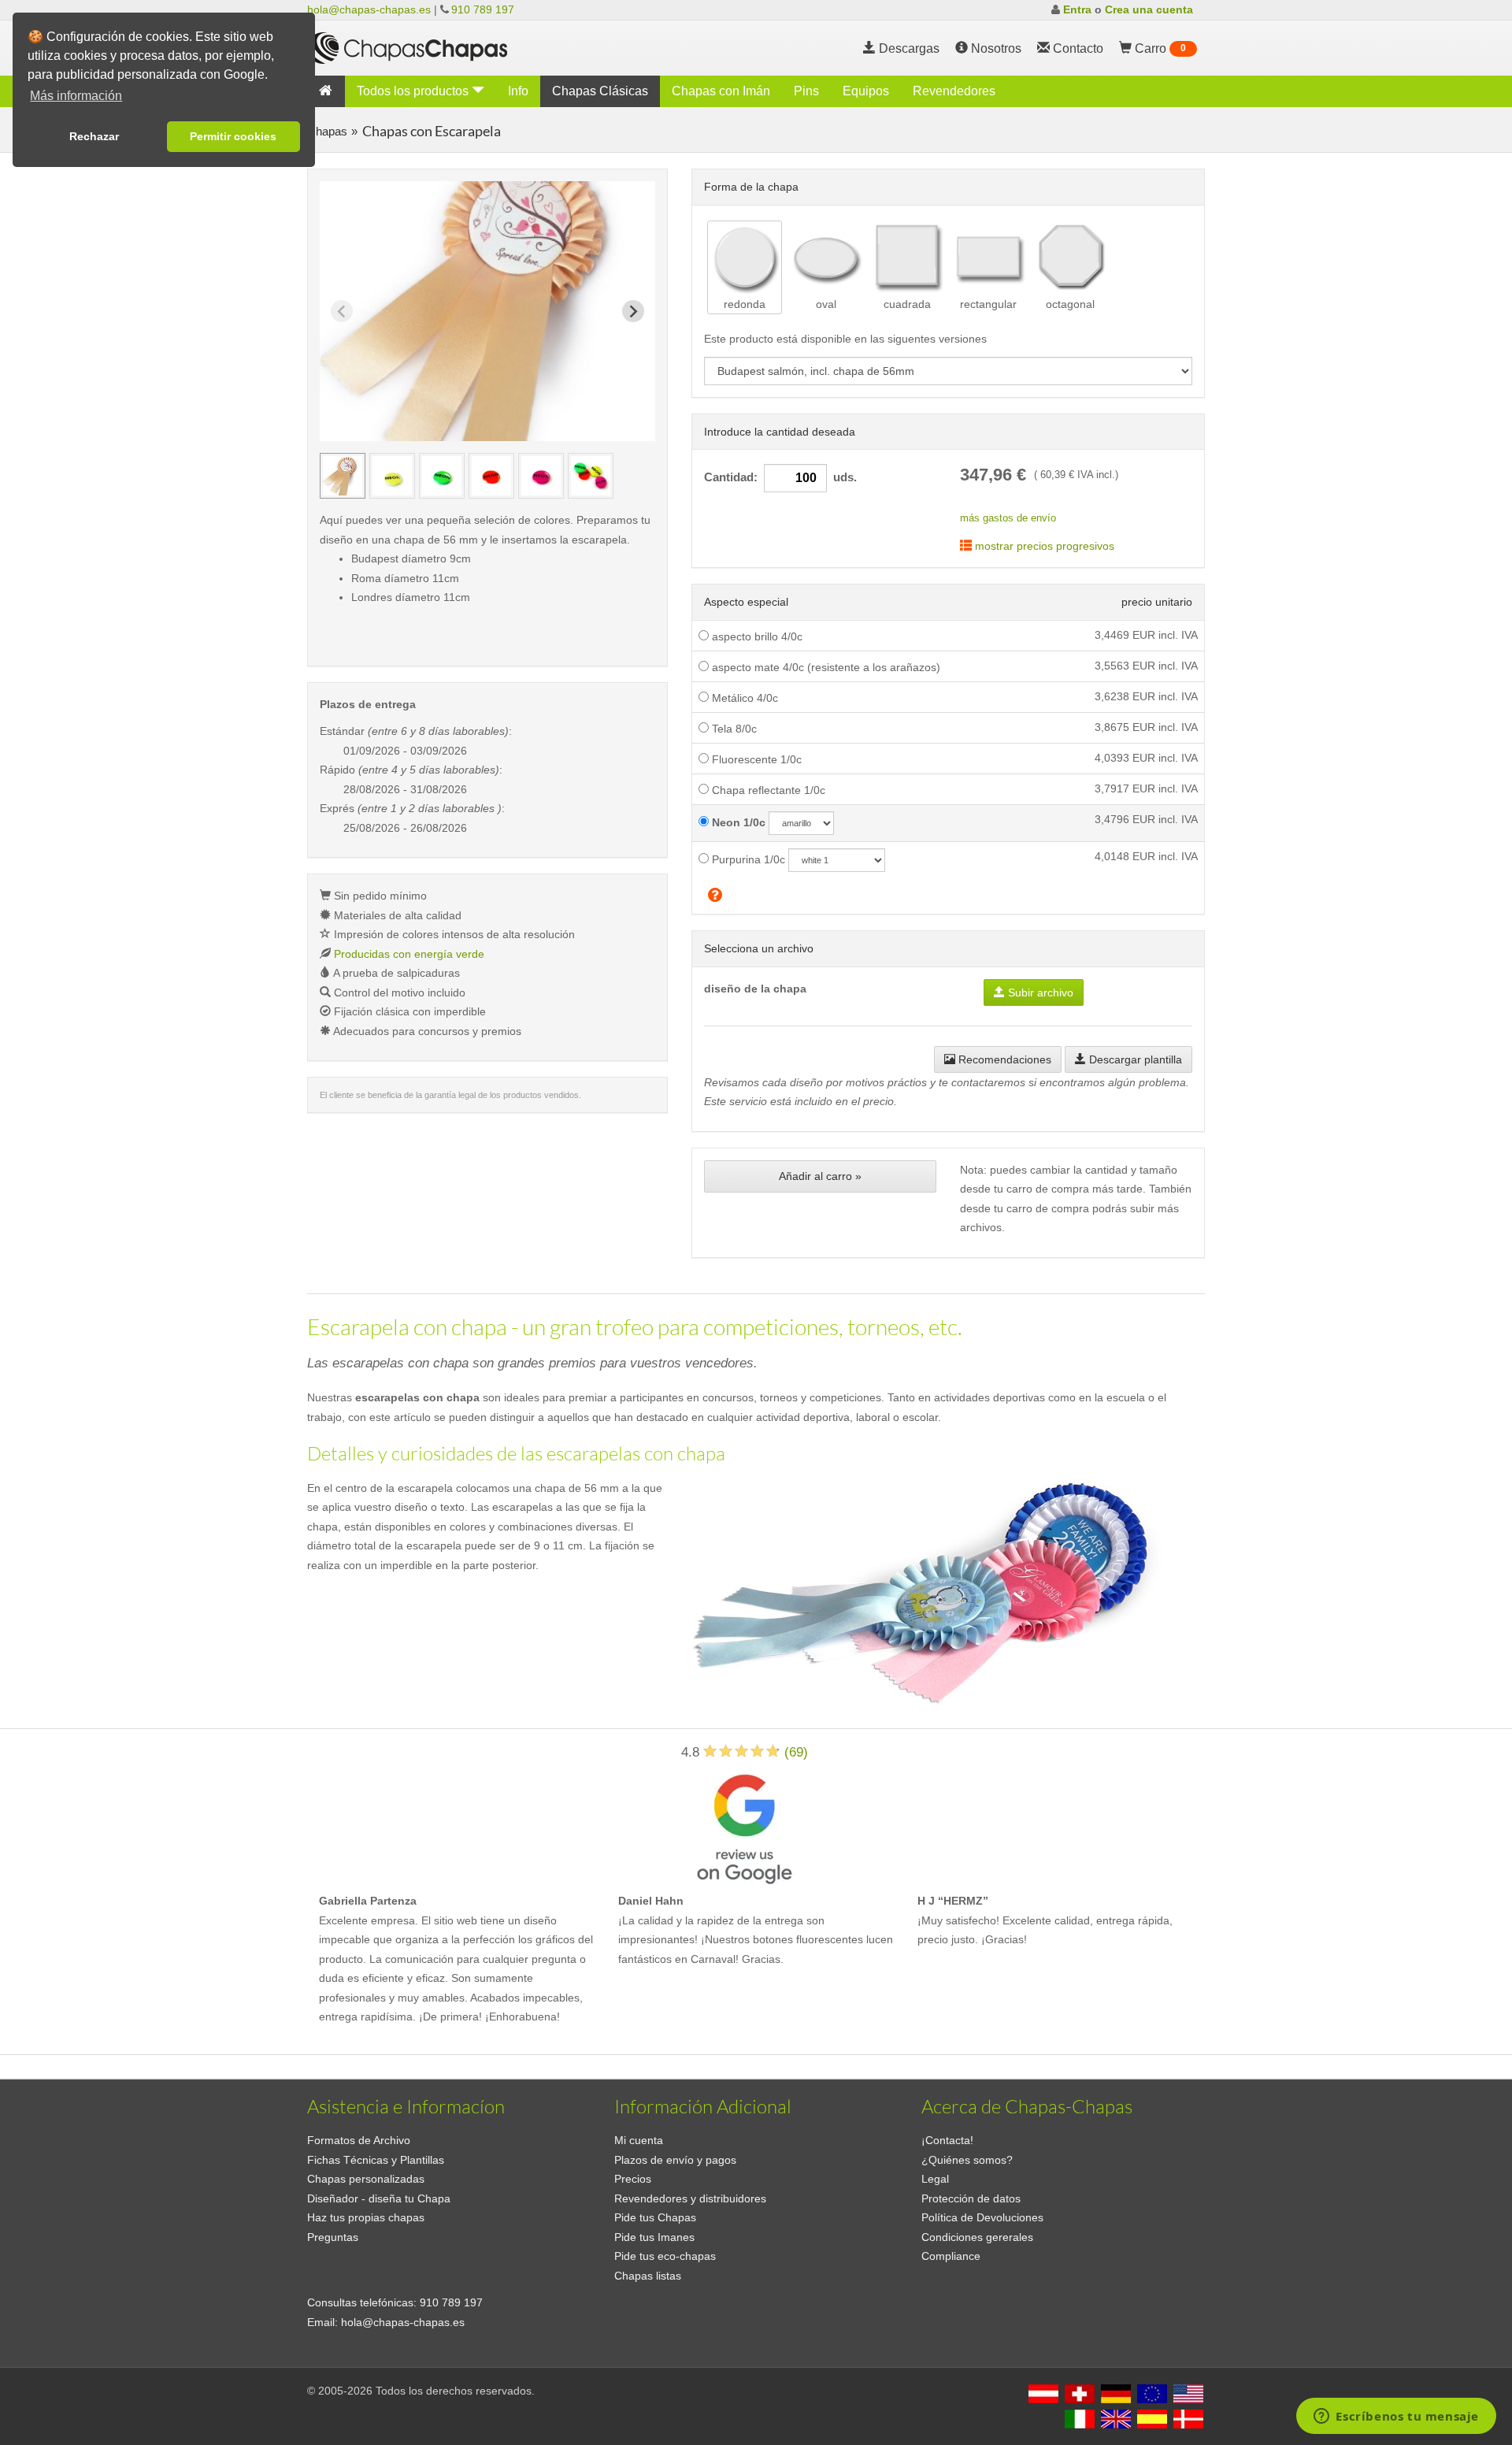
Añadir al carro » (820, 1176)
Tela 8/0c (733, 729)
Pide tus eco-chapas (665, 2256)
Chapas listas (648, 2276)
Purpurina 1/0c (747, 859)
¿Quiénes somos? (967, 2160)
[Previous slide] (342, 311)
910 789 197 (483, 9)
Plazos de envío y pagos (675, 2160)
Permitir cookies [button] (233, 136)
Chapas (327, 131)
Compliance (951, 2256)
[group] (343, 476)
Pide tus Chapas (655, 2217)
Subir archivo (1039, 992)
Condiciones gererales (977, 2237)
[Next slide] (633, 311)
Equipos (866, 91)
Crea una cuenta (1149, 9)
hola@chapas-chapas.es (369, 9)
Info (518, 91)
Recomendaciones (1003, 1059)
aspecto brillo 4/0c (756, 636)
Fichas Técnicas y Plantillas (376, 2160)
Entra (1077, 9)
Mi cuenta (639, 2140)
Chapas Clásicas (600, 91)
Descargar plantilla (1134, 1059)
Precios (633, 2179)
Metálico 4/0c (743, 698)
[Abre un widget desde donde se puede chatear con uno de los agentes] (1396, 2417)
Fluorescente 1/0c (755, 759)
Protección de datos (971, 2198)
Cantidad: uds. (780, 477)
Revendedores (954, 91)
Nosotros (995, 48)
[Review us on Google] (744, 1826)
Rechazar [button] (94, 136)
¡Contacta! (947, 2140)
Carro (1159, 48)
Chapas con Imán (721, 91)
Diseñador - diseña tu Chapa (379, 2198)
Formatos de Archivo (359, 2140)
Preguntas (333, 2237)
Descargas (908, 48)
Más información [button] (76, 96)
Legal (935, 2179)
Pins (806, 91)
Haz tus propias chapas (366, 2217)
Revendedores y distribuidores (690, 2198)
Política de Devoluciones (982, 2217)
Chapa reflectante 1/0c (767, 790)
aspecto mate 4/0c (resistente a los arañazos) (825, 667)
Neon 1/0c (737, 822)
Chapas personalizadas (366, 2179)
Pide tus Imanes (654, 2237)
